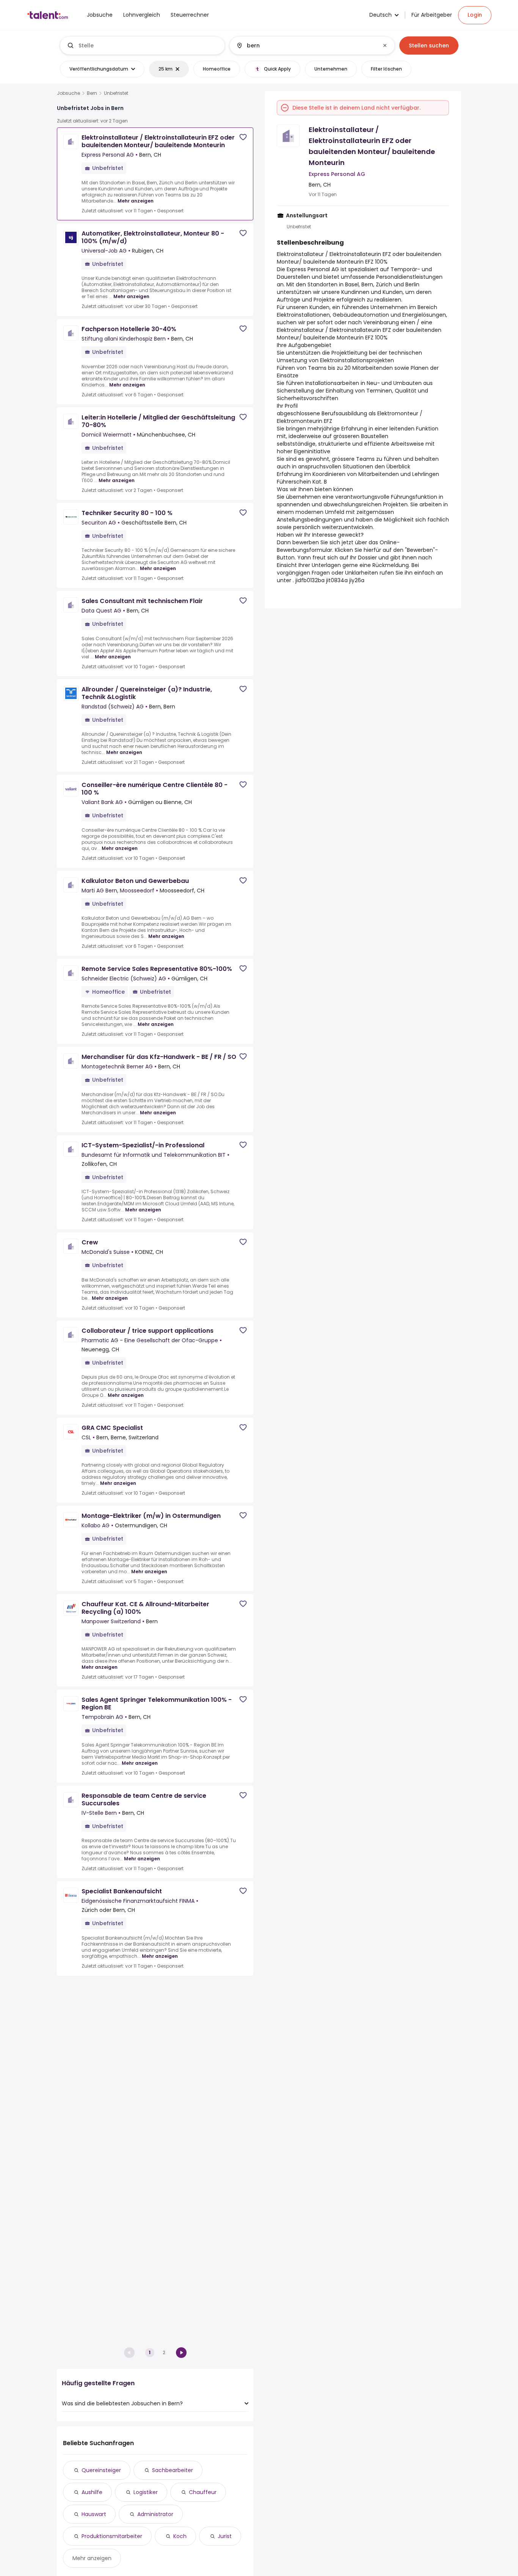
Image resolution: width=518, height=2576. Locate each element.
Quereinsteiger (101, 2470)
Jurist (225, 2536)
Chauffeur (203, 2492)
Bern (92, 93)
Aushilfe (92, 2492)
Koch (180, 2536)
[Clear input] (385, 46)
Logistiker (146, 2492)
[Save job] (243, 137)
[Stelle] (143, 46)
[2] (181, 2353)
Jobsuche (68, 93)
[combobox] (148, 46)
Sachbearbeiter (173, 2470)
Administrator (155, 2514)
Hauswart (94, 2514)
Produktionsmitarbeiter (112, 2536)
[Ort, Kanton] (306, 46)
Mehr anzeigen (136, 201)
